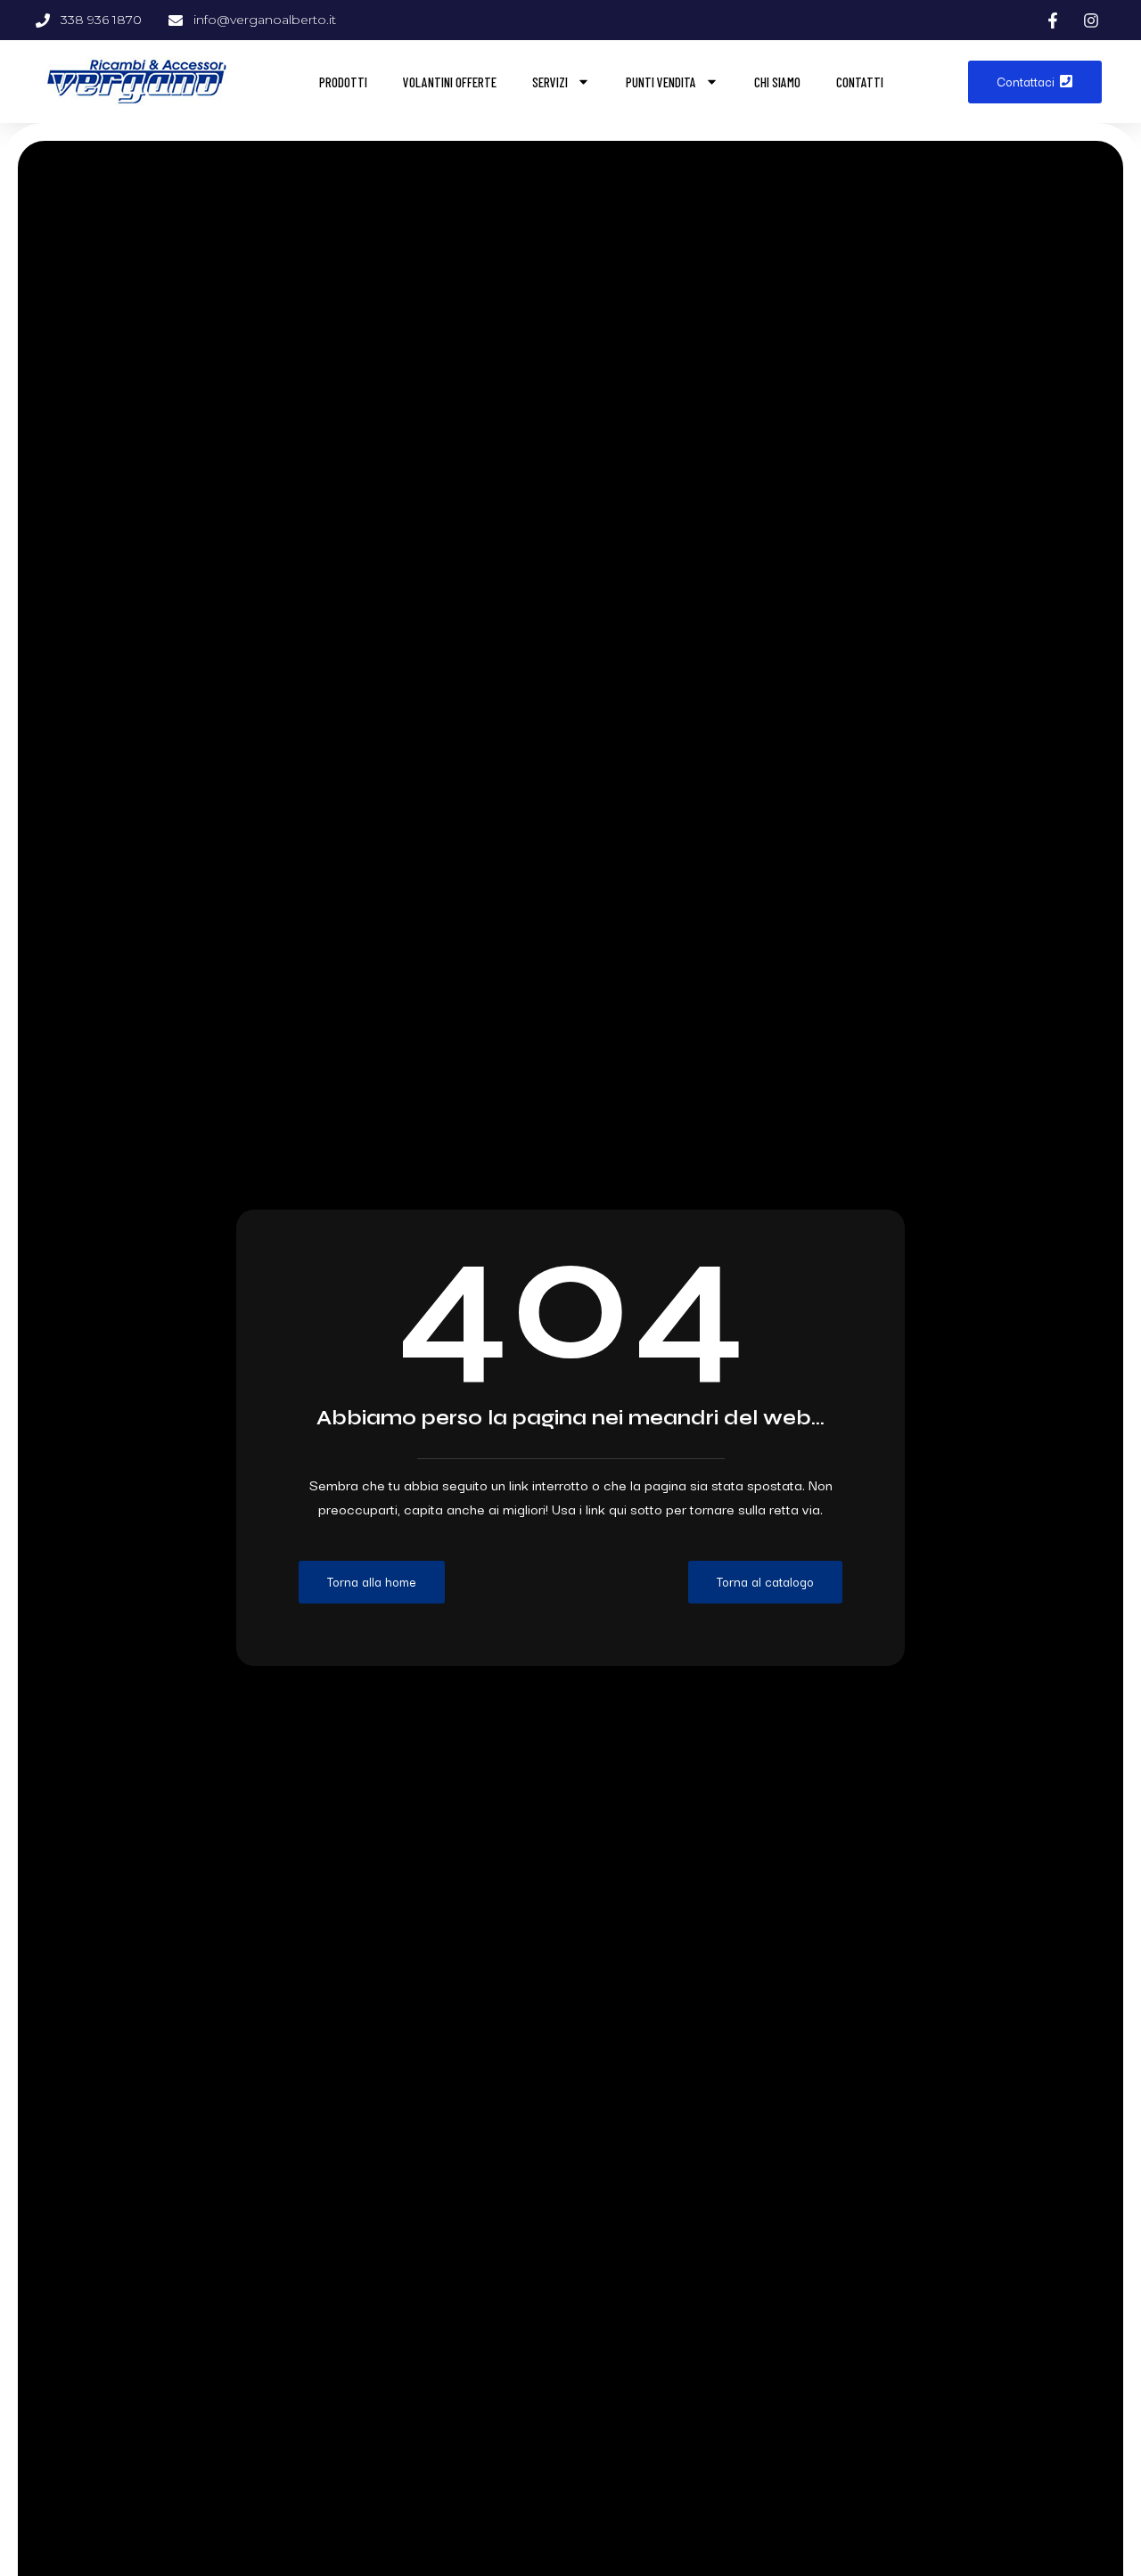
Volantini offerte (450, 82)
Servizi (550, 82)
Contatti (860, 82)
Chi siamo (777, 82)
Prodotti (343, 82)
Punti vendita (661, 82)
